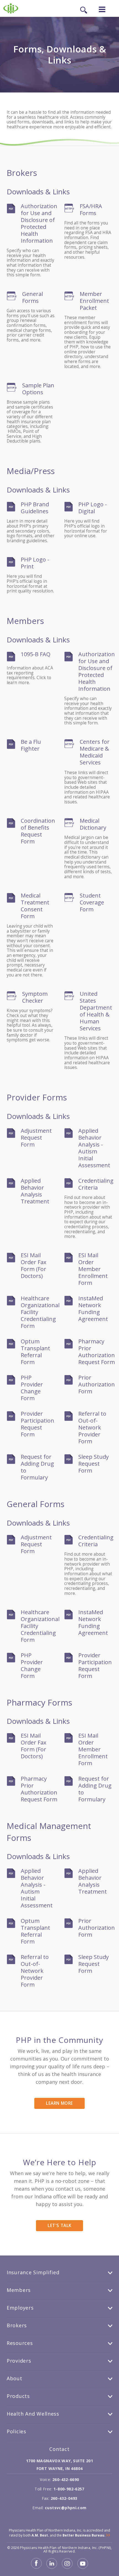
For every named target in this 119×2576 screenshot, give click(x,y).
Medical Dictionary (93, 824)
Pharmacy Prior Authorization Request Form (97, 1352)
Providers (19, 2361)
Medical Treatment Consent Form (35, 906)
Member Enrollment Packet (94, 301)
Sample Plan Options (38, 389)
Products (18, 2396)
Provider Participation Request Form (37, 1424)
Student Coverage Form (92, 902)
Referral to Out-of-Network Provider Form (92, 1427)
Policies (16, 2431)
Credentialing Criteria (96, 1184)
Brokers (17, 2325)
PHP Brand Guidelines (35, 508)
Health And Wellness (33, 2414)
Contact (59, 2449)
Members (19, 2290)
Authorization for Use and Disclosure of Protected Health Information (39, 223)
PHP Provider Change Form (32, 1388)
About (15, 2378)
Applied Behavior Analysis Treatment (35, 1191)
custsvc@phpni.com (66, 2508)
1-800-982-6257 (69, 2489)
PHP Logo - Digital (93, 508)
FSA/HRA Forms (91, 210)
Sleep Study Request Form (94, 1464)
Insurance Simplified (33, 2272)
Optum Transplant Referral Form (35, 1352)
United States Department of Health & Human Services (96, 1011)
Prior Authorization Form (97, 1384)
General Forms (33, 297)
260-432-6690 (66, 2480)
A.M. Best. (40, 2535)
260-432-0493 (64, 2498)
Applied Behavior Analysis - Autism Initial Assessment (94, 1148)
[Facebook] (37, 2567)
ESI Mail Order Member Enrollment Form (93, 1269)
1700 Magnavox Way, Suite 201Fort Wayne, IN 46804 (59, 2465)
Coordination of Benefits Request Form (38, 831)
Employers (20, 2308)
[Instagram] (68, 2567)
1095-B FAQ (36, 654)
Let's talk (59, 2226)
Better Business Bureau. (84, 2535)
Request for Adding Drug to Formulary (37, 1467)
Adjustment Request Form (36, 1138)
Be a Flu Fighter (31, 745)
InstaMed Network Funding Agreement (93, 1309)
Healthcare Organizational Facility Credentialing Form (40, 1312)
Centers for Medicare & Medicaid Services (95, 752)
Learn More (59, 2103)
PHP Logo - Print (35, 563)
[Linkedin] (52, 2567)
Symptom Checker (35, 997)
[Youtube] (83, 2567)
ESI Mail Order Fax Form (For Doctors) (33, 1266)
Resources (20, 2343)
